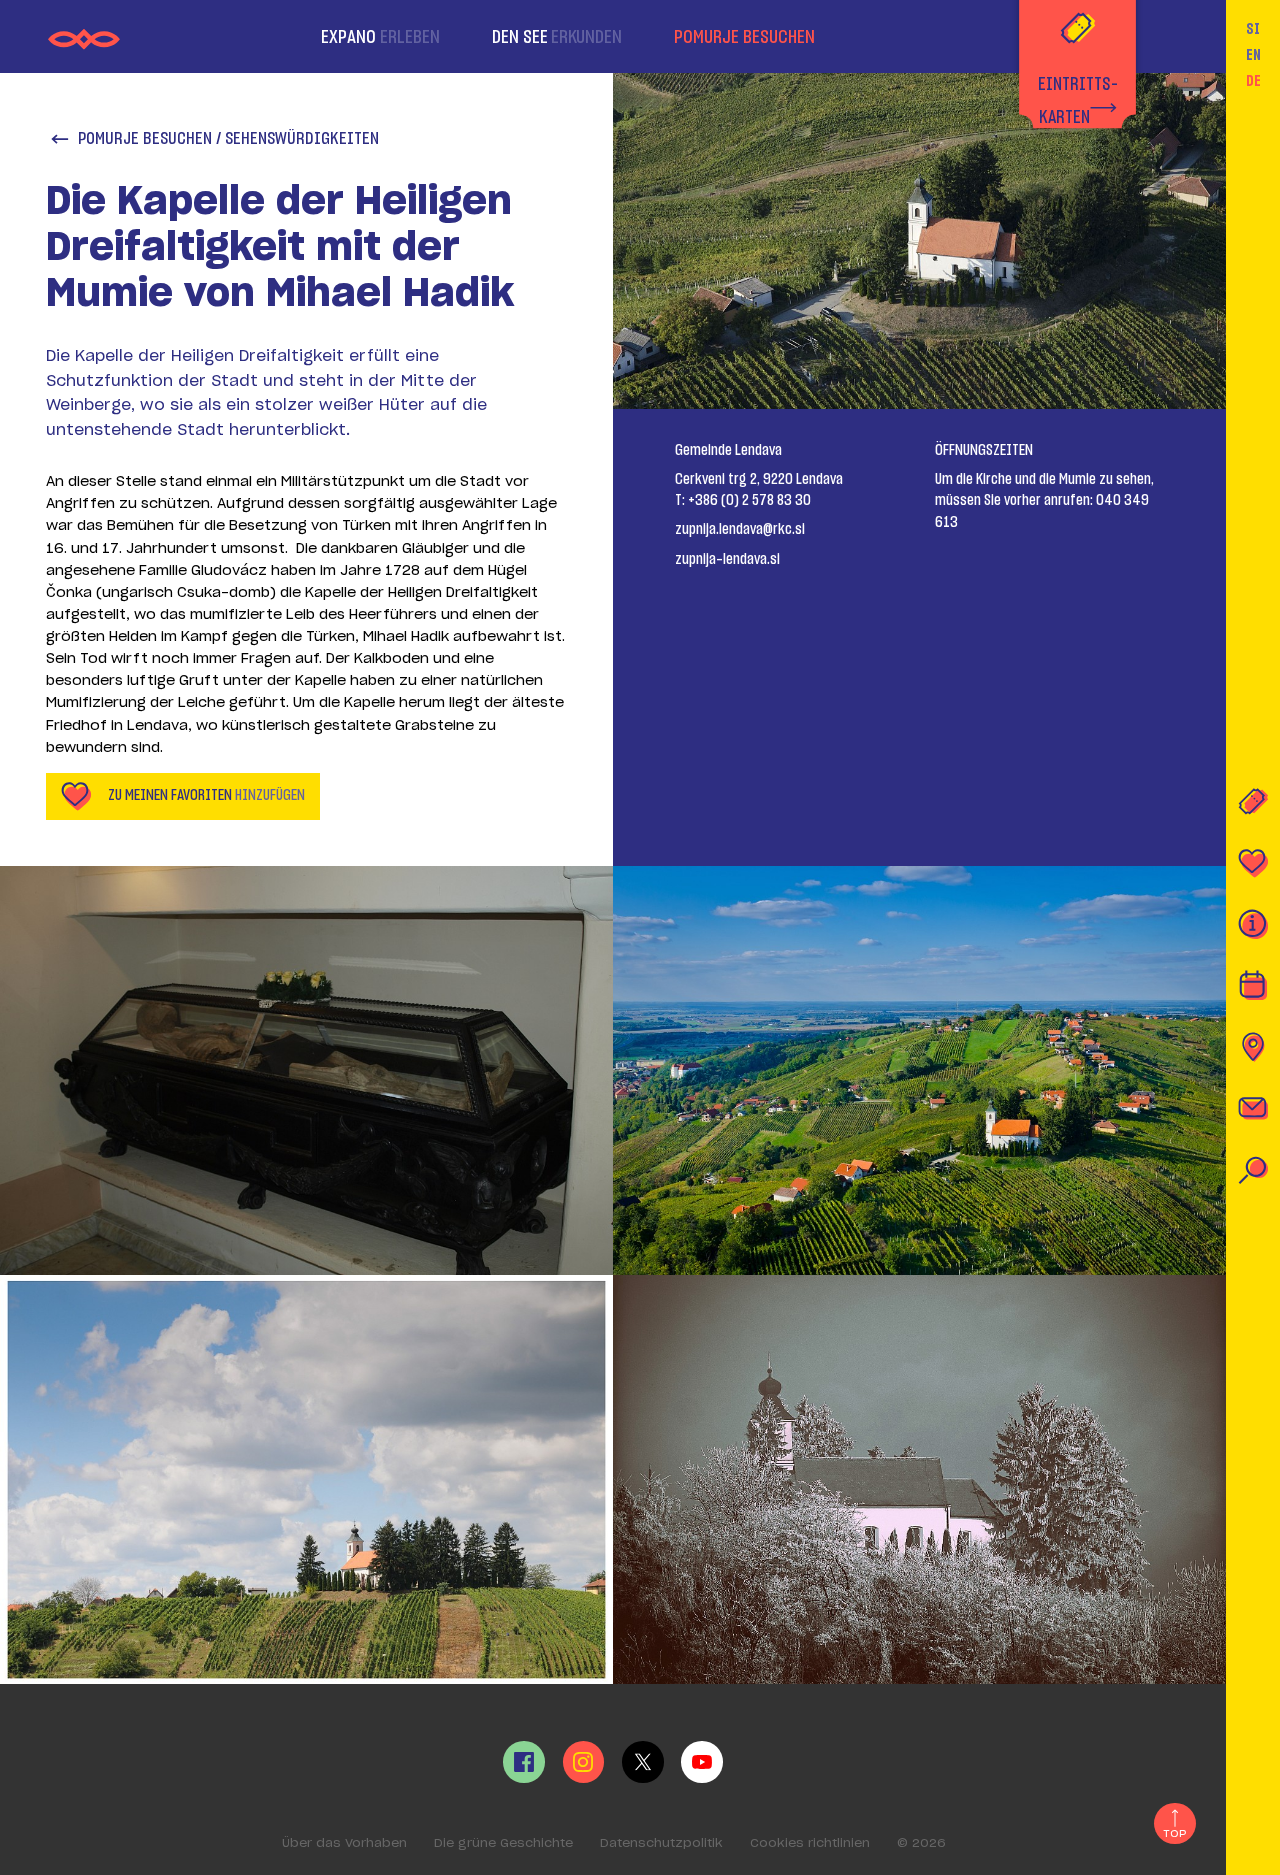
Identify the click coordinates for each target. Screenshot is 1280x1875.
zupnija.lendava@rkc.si (740, 529)
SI (1253, 29)
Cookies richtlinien (810, 1843)
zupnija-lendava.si (727, 559)
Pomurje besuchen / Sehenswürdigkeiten (228, 139)
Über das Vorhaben (344, 1843)
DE (1253, 81)
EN (1253, 55)
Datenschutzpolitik (661, 1843)
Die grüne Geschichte (503, 1843)
